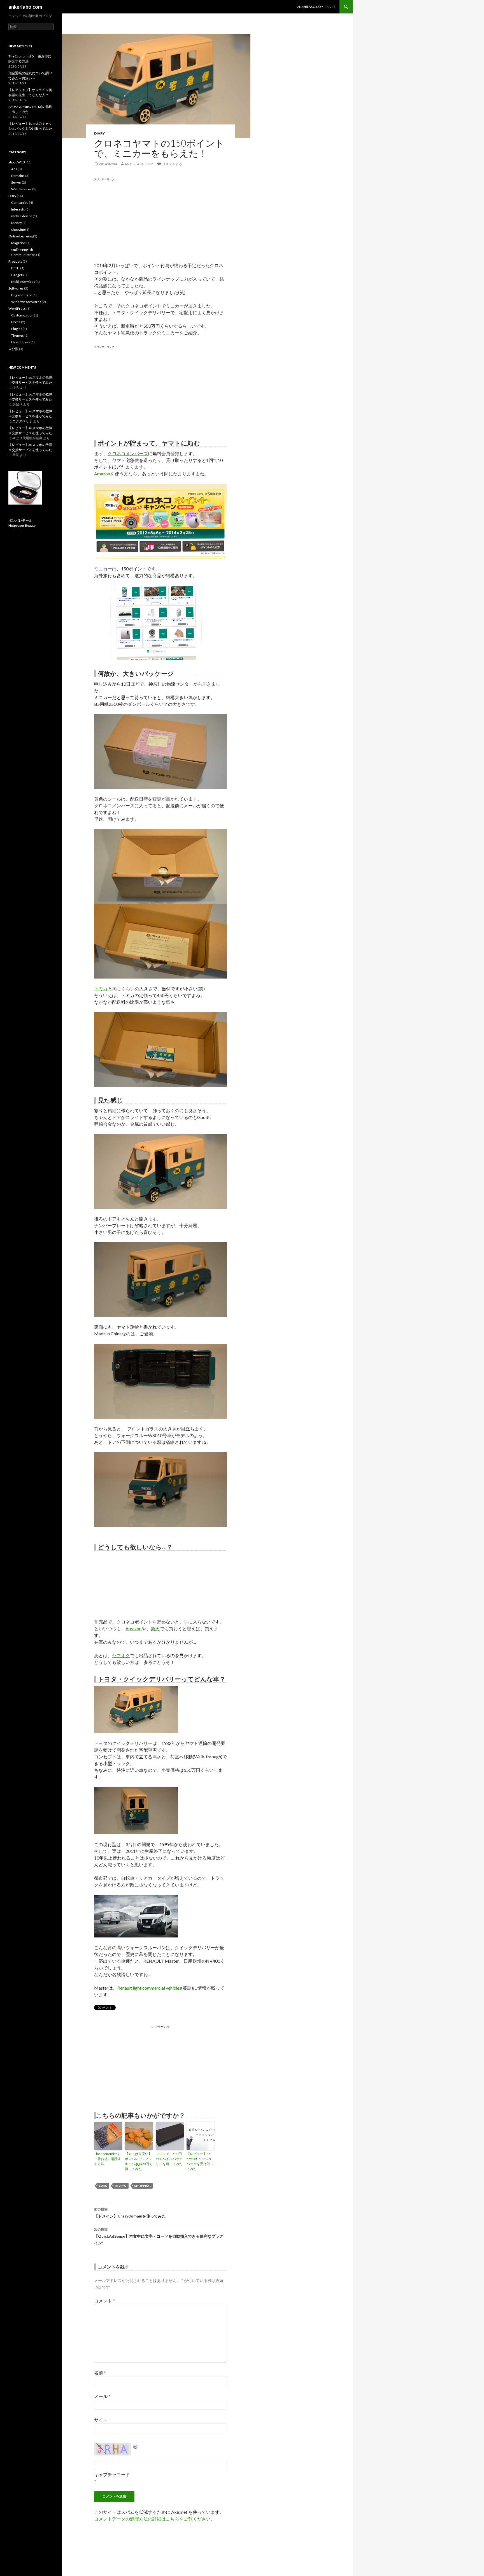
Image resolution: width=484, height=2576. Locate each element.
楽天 (155, 1628)
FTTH (15, 268)
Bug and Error (22, 295)
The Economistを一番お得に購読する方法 (108, 2159)
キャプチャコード (112, 2474)
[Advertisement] (141, 221)
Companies (20, 203)
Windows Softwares (26, 302)
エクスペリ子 (22, 421)
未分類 (13, 349)
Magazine (18, 243)
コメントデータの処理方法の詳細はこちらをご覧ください (152, 2519)
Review (121, 2186)
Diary (99, 133)
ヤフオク (121, 1655)
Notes (16, 322)
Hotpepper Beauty (22, 525)
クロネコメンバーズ (128, 453)
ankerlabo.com (25, 7)
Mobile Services (23, 282)
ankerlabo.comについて (317, 7)
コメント (104, 2301)
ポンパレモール (20, 520)
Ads (14, 169)
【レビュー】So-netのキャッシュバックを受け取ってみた (200, 2161)
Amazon (102, 474)
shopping (143, 2186)
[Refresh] (136, 2446)
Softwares (16, 288)
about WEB (17, 162)
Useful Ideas (21, 342)
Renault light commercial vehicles (149, 1988)
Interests (18, 209)
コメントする (172, 164)
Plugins (17, 329)
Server (16, 182)
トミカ (101, 988)
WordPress (17, 308)
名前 (100, 2373)
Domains (18, 176)
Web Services (21, 189)
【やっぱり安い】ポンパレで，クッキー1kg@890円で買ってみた (139, 2161)
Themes (18, 335)
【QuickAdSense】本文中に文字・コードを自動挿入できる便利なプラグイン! (159, 2236)
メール (102, 2396)
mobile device (22, 216)
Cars (103, 2186)
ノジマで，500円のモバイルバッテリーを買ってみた (169, 2159)
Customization (22, 315)
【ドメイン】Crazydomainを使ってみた (130, 2213)
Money (17, 223)
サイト (101, 2420)
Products (15, 261)
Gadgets (18, 275)
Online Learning (20, 236)
